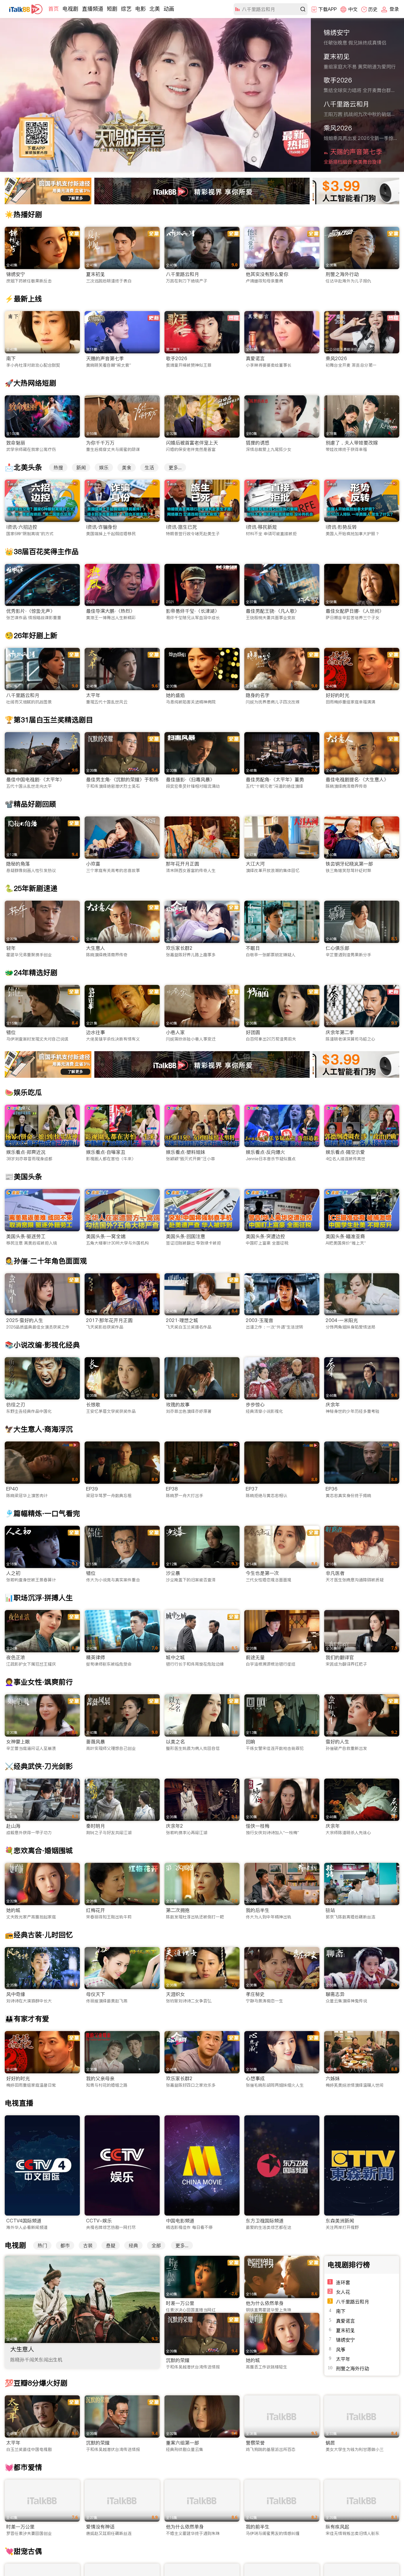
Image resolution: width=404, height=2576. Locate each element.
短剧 (112, 9)
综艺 (126, 9)
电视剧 (70, 9)
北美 (155, 9)
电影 (140, 9)
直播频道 (93, 9)
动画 (169, 9)
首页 (54, 9)
